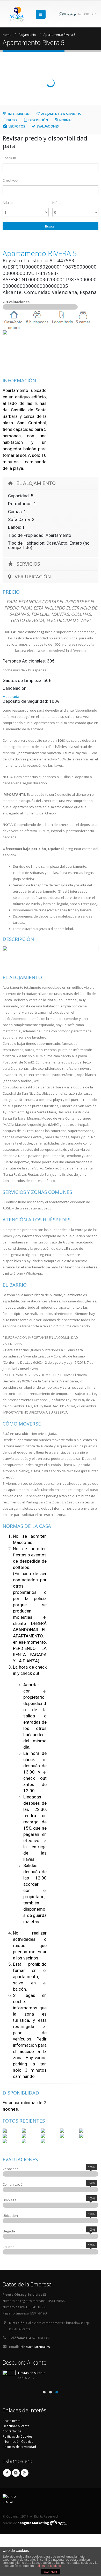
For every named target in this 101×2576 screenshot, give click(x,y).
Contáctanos (12, 2431)
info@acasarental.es (35, 2347)
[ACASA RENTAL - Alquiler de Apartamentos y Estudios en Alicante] (17, 14)
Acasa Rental (12, 2421)
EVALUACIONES (48, 126)
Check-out (10, 180)
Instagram (16, 2473)
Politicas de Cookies (18, 2436)
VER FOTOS (17, 126)
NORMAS (66, 120)
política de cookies (48, 2566)
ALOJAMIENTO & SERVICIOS (61, 114)
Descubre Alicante (16, 2426)
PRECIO (12, 120)
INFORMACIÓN (19, 114)
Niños (57, 203)
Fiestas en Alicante (32, 2373)
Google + (25, 2473)
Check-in (9, 158)
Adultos (9, 203)
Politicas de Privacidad (19, 2447)
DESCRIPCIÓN (38, 120)
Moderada (11, 697)
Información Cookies (18, 2441)
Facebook (7, 2473)
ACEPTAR (51, 2572)
